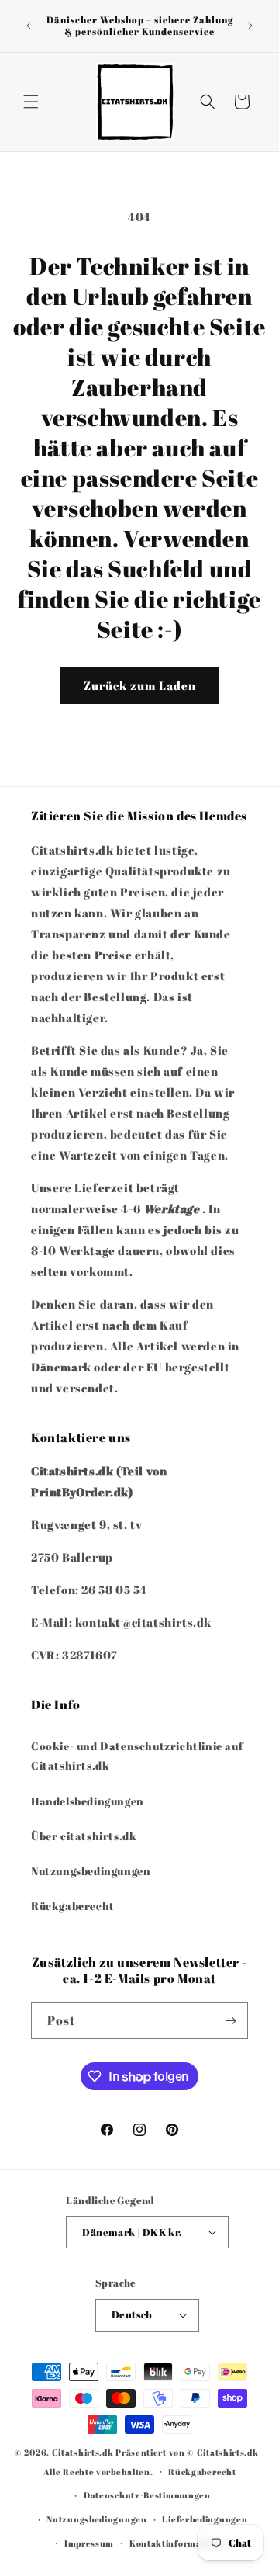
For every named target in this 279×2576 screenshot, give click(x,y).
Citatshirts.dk (83, 2452)
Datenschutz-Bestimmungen (147, 2495)
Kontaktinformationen (180, 2543)
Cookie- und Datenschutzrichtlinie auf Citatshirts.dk (137, 1756)
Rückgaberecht (73, 1906)
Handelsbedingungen (88, 1801)
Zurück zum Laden (140, 685)
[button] (31, 102)
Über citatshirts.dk (84, 1836)
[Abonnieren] (230, 2021)
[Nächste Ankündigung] (250, 26)
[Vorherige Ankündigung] (29, 26)
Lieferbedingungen (205, 2519)
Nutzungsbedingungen (91, 1871)
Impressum (89, 2543)
